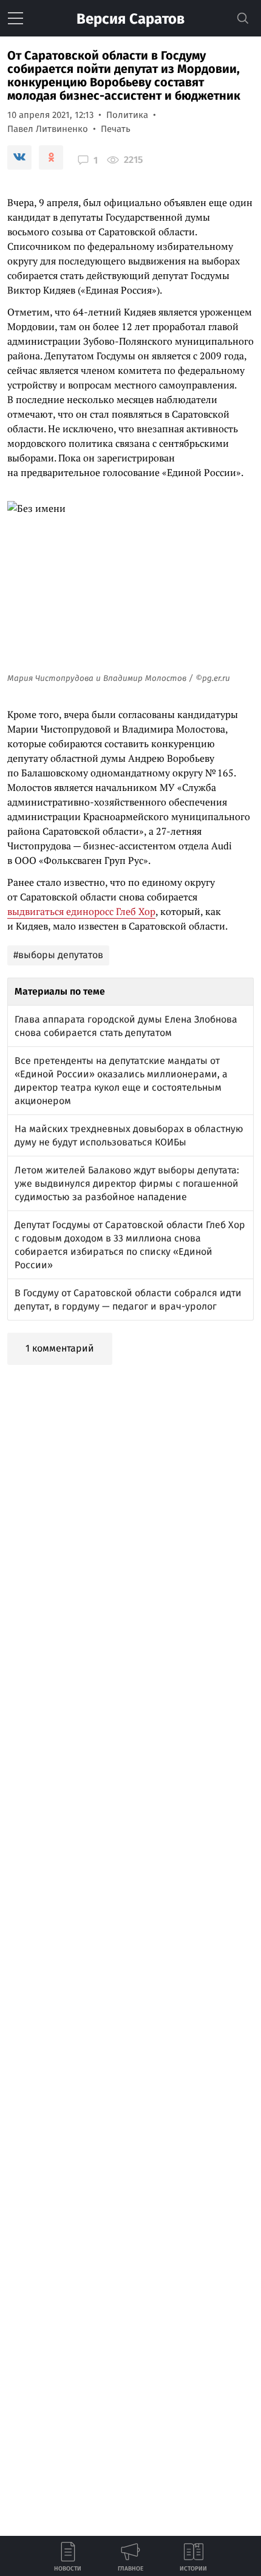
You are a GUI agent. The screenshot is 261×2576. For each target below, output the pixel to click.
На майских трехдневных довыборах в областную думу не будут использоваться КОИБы (129, 1135)
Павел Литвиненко (48, 129)
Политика (127, 115)
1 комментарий (60, 1348)
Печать (116, 129)
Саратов (130, 19)
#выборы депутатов (58, 955)
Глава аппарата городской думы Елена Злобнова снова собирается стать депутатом (126, 1026)
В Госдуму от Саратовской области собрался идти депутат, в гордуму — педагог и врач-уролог (128, 1300)
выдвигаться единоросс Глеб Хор (81, 911)
